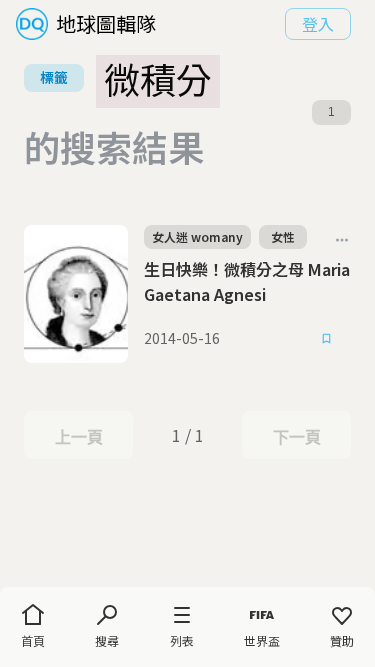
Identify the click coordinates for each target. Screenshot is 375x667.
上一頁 (78, 437)
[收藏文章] (327, 339)
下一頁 (296, 437)
